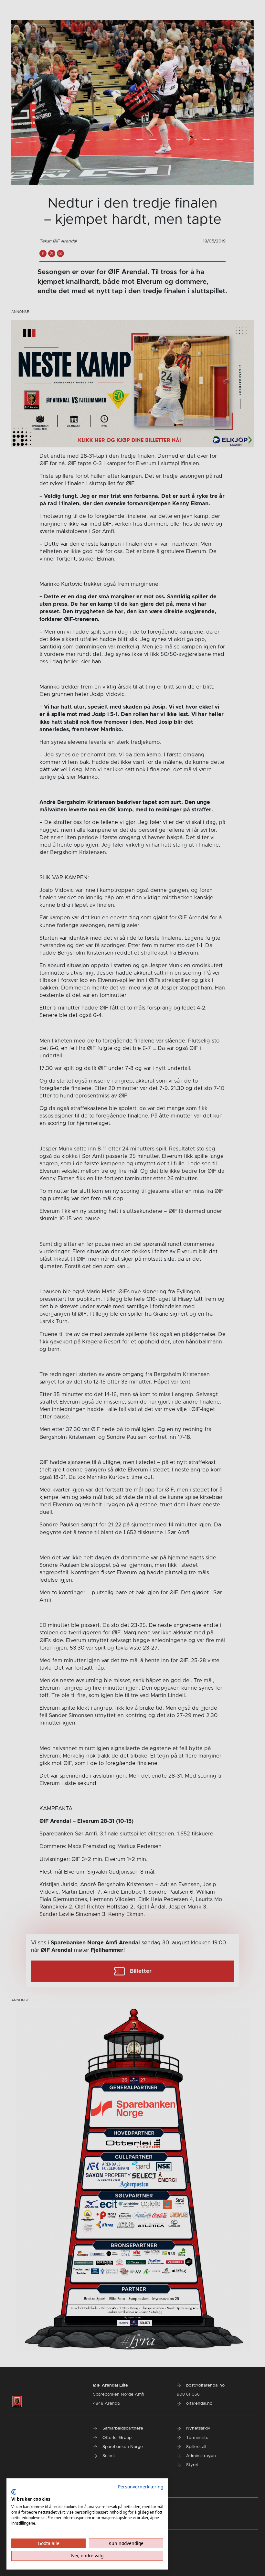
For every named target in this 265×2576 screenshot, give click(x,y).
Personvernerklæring (141, 2487)
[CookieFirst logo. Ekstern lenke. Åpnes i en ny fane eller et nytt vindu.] (14, 2492)
